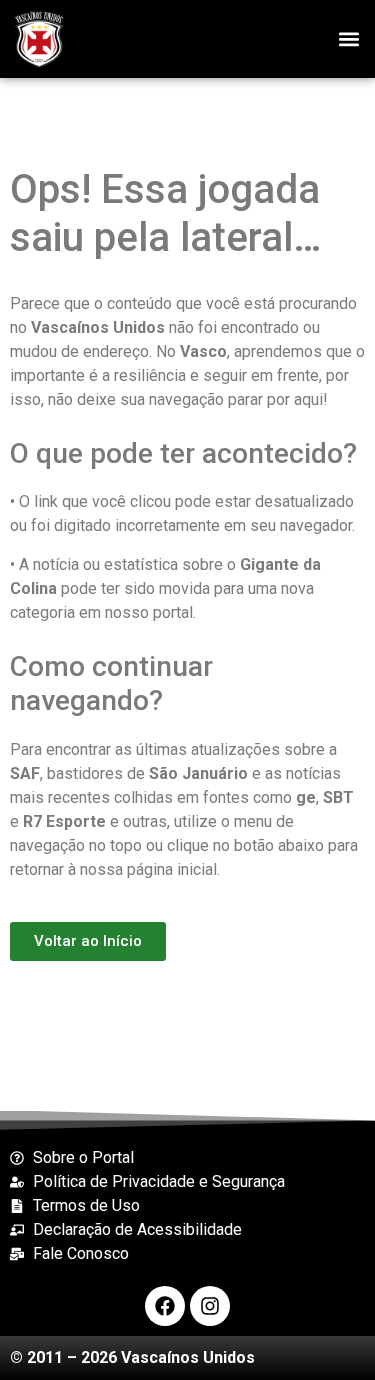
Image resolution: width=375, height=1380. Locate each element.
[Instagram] (210, 1306)
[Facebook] (165, 1306)
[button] (348, 38)
